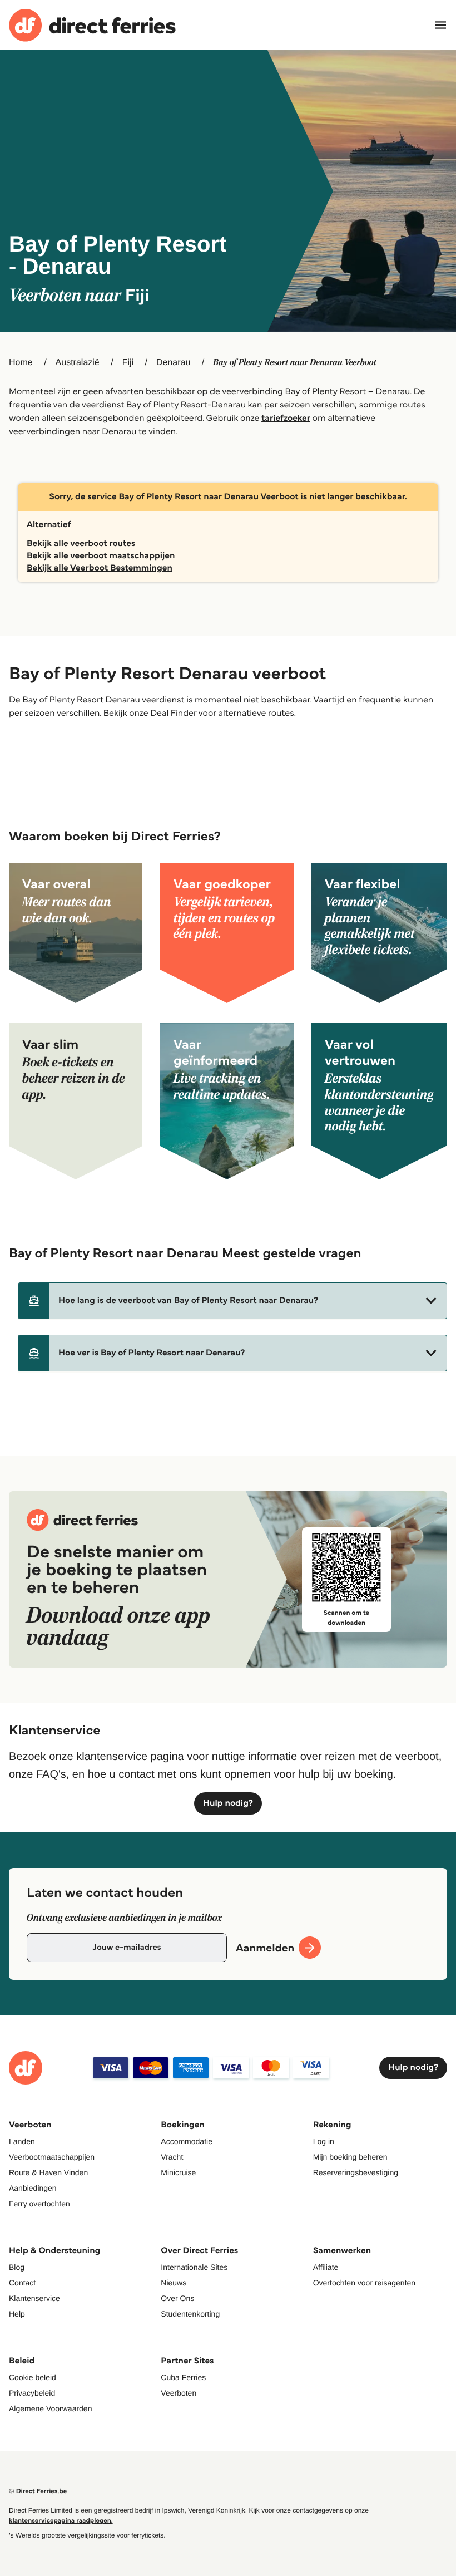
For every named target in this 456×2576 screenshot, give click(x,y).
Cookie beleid (33, 2377)
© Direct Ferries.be (38, 2491)
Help (17, 2314)
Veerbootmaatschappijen (52, 2157)
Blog (17, 2267)
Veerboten (179, 2393)
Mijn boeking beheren (350, 2157)
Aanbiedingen (33, 2188)
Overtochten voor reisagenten (364, 2283)
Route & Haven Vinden (48, 2172)
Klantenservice (34, 2298)
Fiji (128, 363)
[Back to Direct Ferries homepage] (92, 25)
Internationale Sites (194, 2267)
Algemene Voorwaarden (50, 2408)
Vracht (172, 2157)
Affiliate (326, 2267)
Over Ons (177, 2298)
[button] (232, 1301)
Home (21, 363)
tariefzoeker (286, 418)
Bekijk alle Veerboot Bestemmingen (100, 568)
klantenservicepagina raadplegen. (61, 2521)
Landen (22, 2141)
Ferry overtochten (39, 2204)
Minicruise (178, 2172)
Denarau (173, 363)
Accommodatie (187, 2141)
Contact (22, 2283)
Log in (324, 2141)
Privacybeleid (32, 2393)
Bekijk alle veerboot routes (81, 544)
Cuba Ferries (183, 2377)
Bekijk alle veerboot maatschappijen (101, 556)
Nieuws (174, 2283)
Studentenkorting (190, 2314)
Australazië (78, 363)
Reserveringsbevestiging (356, 2172)
